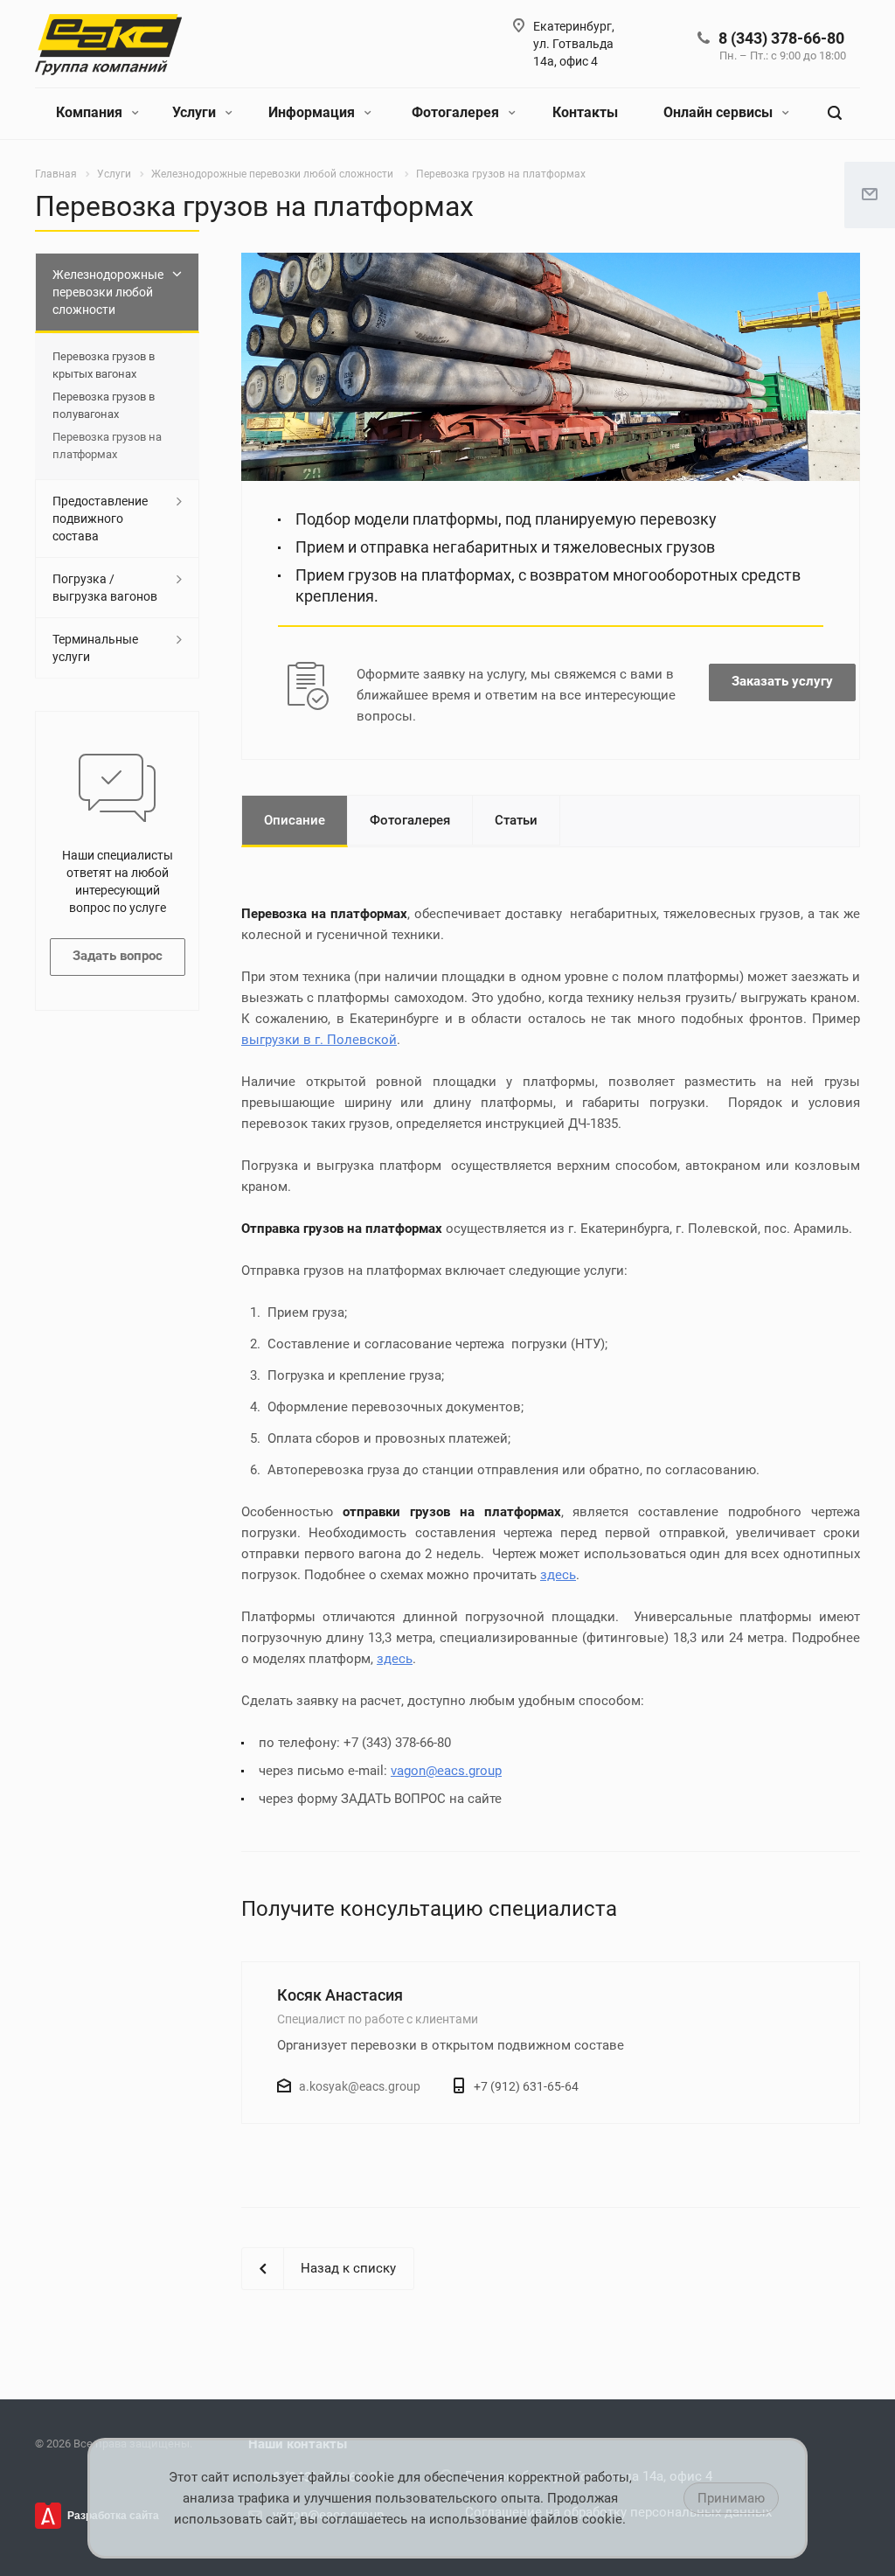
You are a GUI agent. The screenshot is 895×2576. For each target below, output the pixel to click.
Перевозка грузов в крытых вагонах (104, 365)
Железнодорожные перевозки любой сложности (108, 292)
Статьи (516, 820)
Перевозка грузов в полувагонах (104, 405)
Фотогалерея (457, 112)
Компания (91, 112)
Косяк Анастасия (340, 1995)
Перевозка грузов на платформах (107, 446)
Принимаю (731, 2498)
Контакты (585, 112)
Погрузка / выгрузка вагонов (105, 588)
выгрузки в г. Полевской (319, 1040)
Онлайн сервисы (720, 112)
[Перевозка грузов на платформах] (551, 263)
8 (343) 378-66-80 (781, 38)
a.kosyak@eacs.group (360, 2086)
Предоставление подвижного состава (100, 519)
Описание (295, 820)
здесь (558, 1575)
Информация (313, 112)
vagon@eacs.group (446, 1771)
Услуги (196, 112)
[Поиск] (835, 113)
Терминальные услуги (95, 648)
